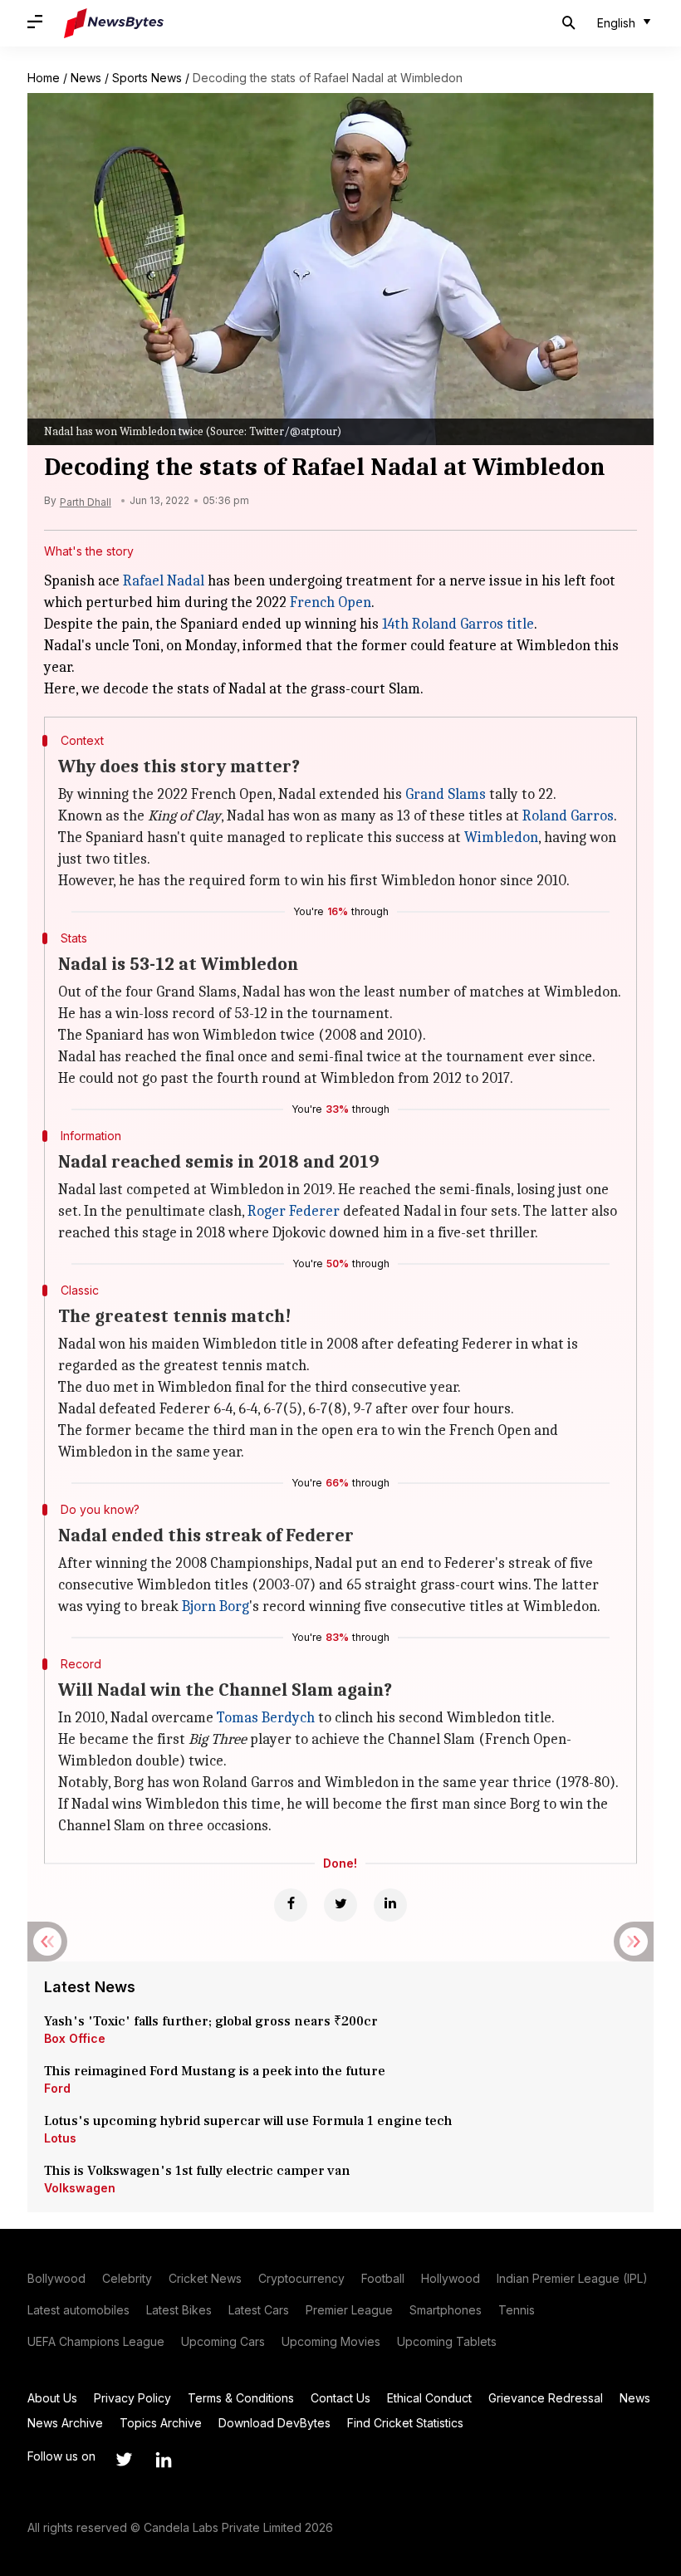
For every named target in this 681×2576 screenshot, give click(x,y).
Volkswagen (80, 2188)
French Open (331, 602)
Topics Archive (161, 2423)
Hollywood (451, 2278)
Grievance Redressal (546, 2398)
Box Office (75, 2038)
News (86, 78)
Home (44, 78)
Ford (57, 2088)
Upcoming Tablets (447, 2341)
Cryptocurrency (301, 2278)
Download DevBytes (274, 2423)
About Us (52, 2398)
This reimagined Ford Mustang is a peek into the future (215, 2071)
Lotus (60, 2138)
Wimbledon (501, 837)
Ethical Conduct (429, 2398)
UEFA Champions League (96, 2341)
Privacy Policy (132, 2398)
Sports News (147, 78)
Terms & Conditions (241, 2398)
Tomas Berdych (266, 1718)
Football (383, 2278)
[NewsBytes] (114, 23)
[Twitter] (340, 1905)
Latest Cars (259, 2310)
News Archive (65, 2423)
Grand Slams (446, 794)
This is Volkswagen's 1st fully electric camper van (197, 2171)
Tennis (517, 2310)
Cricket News (205, 2278)
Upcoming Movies (331, 2341)
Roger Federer (294, 1211)
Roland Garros (568, 816)
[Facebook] (291, 1905)
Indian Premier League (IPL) (572, 2278)
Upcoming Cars (223, 2341)
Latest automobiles (78, 2310)
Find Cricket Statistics (405, 2423)
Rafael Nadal (164, 581)
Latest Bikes (179, 2310)
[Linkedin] (390, 1905)
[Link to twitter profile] (124, 2460)
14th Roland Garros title (458, 624)
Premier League (349, 2310)
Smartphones (446, 2310)
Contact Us (340, 2398)
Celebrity (127, 2278)
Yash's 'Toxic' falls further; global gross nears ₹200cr (211, 2021)
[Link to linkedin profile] (164, 2460)
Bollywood (56, 2278)
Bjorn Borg (216, 1606)
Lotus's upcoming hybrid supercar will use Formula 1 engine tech (248, 2121)
